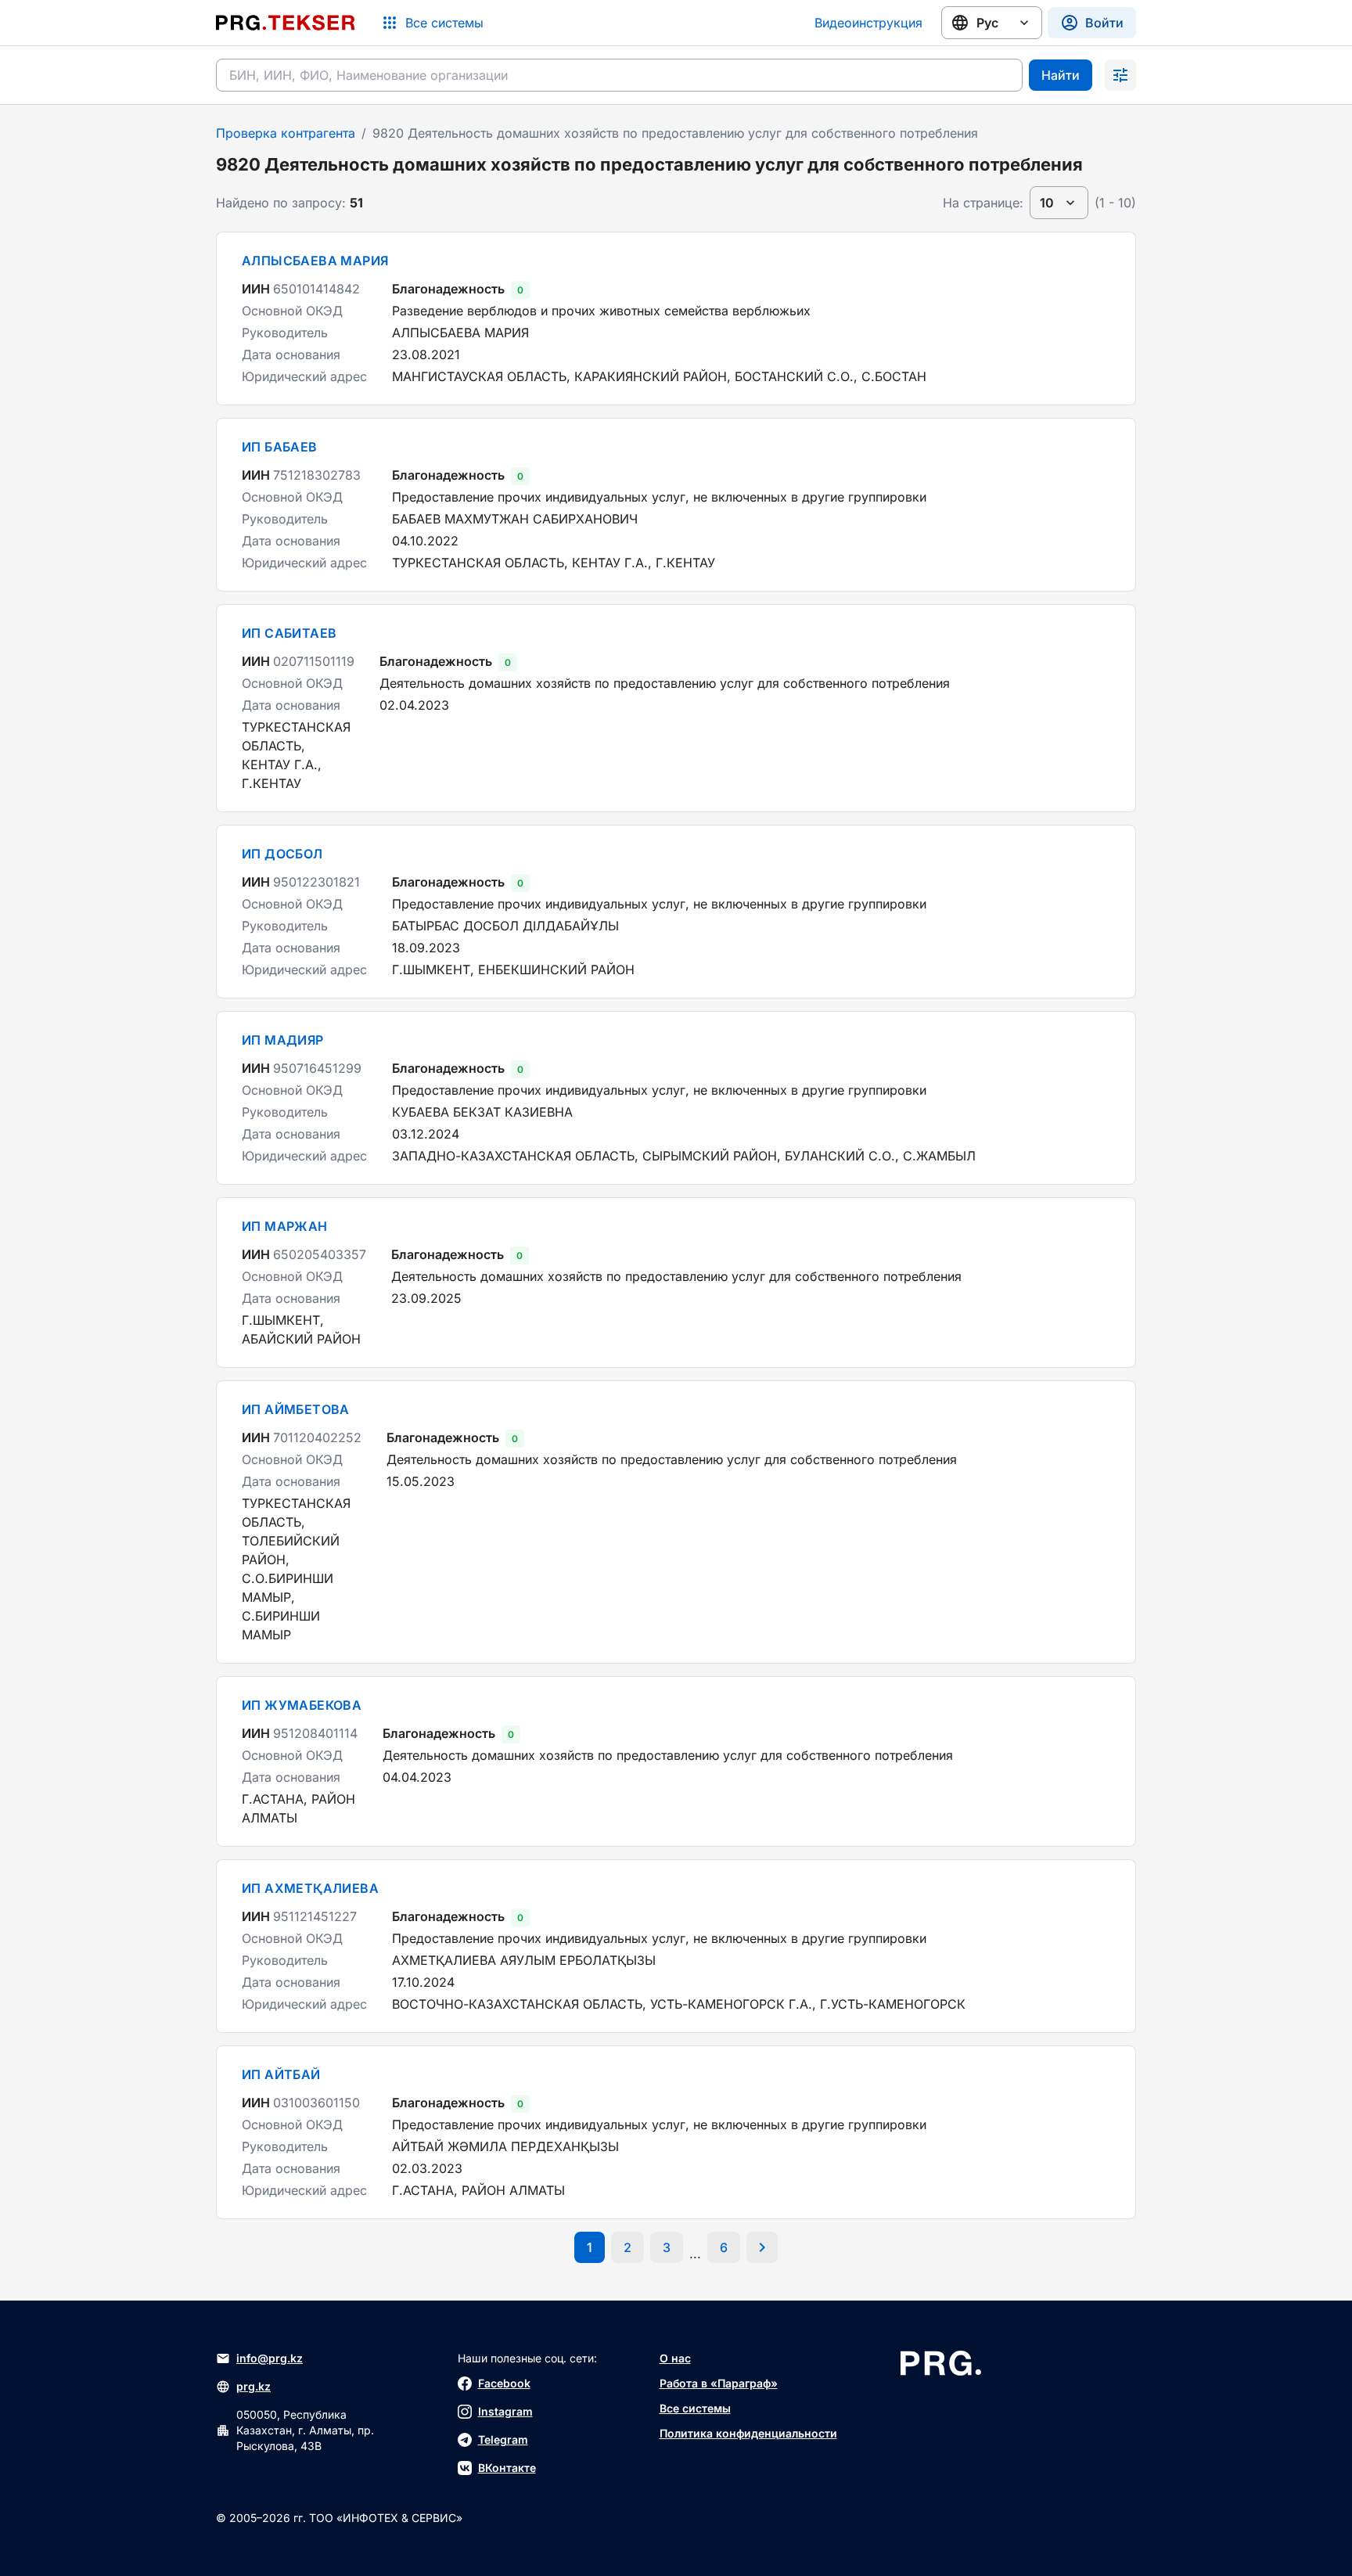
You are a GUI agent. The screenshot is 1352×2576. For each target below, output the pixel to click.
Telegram (503, 2439)
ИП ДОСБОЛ (282, 854)
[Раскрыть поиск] (1120, 75)
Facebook (504, 2383)
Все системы (695, 2408)
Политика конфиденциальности (748, 2433)
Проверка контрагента (286, 133)
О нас (675, 2358)
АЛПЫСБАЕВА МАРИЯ (315, 261)
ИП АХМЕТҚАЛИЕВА (310, 1888)
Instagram (505, 2411)
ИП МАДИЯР (283, 1040)
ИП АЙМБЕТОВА (296, 1409)
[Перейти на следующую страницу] (762, 2247)
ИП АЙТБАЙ (281, 2074)
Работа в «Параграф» (719, 2383)
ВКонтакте (507, 2468)
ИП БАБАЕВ (280, 447)
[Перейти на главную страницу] (286, 23)
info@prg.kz (270, 2358)
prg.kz (253, 2386)
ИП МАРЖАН (285, 1226)
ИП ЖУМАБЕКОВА (302, 1705)
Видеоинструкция (868, 23)
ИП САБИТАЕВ (289, 633)
